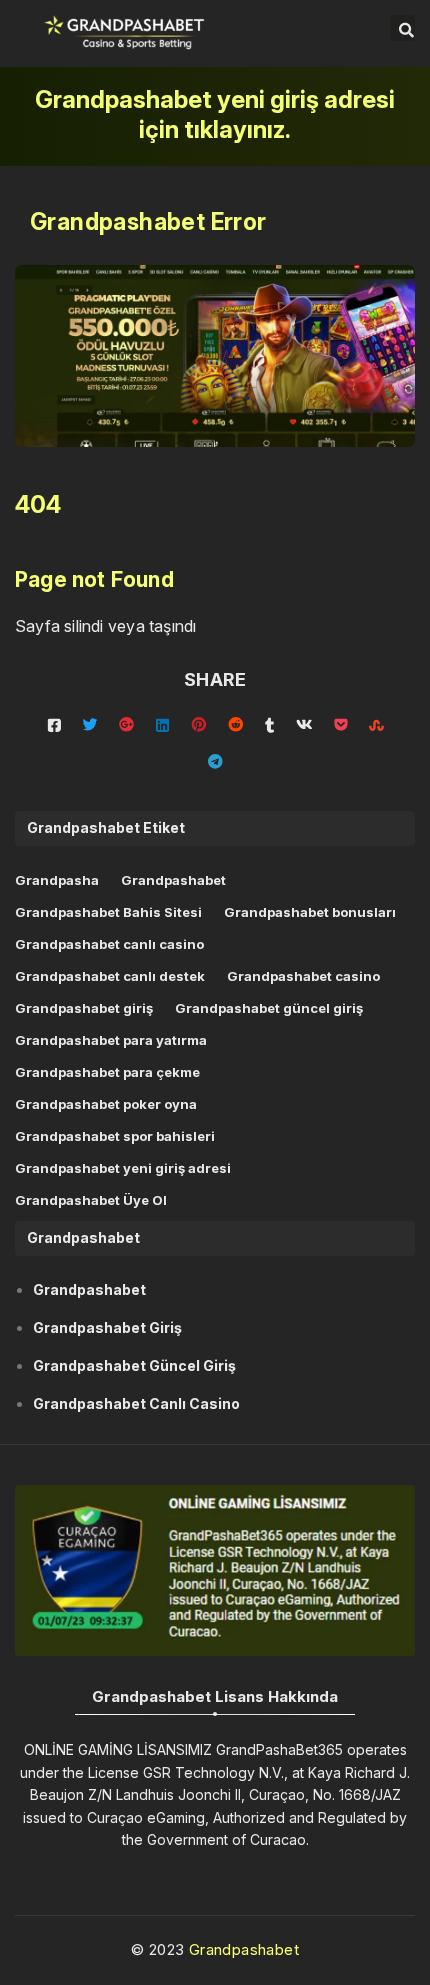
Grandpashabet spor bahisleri (115, 1136)
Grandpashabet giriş (84, 1008)
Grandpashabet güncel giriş (269, 1008)
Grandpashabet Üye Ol (91, 1200)
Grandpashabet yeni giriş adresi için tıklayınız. (215, 114)
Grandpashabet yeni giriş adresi (123, 1168)
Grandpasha (57, 880)
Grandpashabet (173, 880)
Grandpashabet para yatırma (111, 1040)
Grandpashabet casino (303, 976)
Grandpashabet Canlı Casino (136, 1403)
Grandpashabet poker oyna (106, 1104)
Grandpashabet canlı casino (109, 944)
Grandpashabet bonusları (310, 912)
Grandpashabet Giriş (107, 1327)
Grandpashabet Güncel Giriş (134, 1365)
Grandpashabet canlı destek (110, 976)
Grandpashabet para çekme (107, 1072)
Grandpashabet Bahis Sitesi (108, 912)
